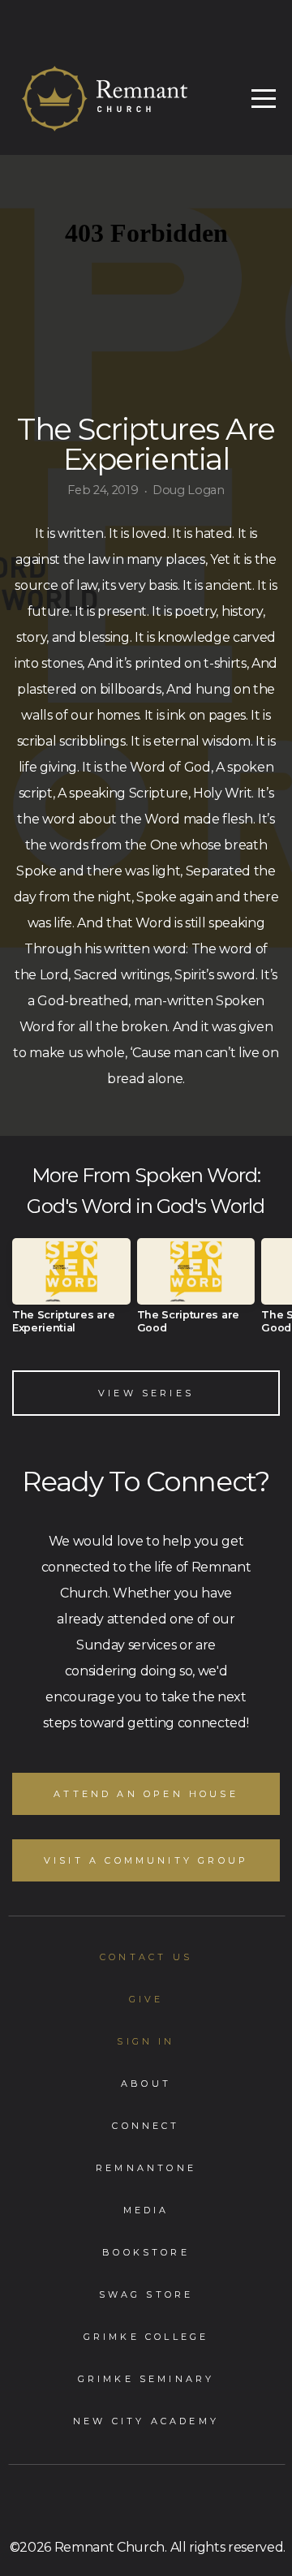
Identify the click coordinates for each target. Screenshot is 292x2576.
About (146, 2084)
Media (146, 2210)
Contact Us (146, 1957)
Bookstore (146, 2252)
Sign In (146, 2041)
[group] (71, 1292)
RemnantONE (146, 2168)
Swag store (146, 2294)
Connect (146, 2126)
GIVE (146, 1999)
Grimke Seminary (146, 2379)
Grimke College (146, 2337)
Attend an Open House (146, 1794)
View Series (146, 1393)
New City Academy (146, 2421)
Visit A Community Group (146, 1860)
